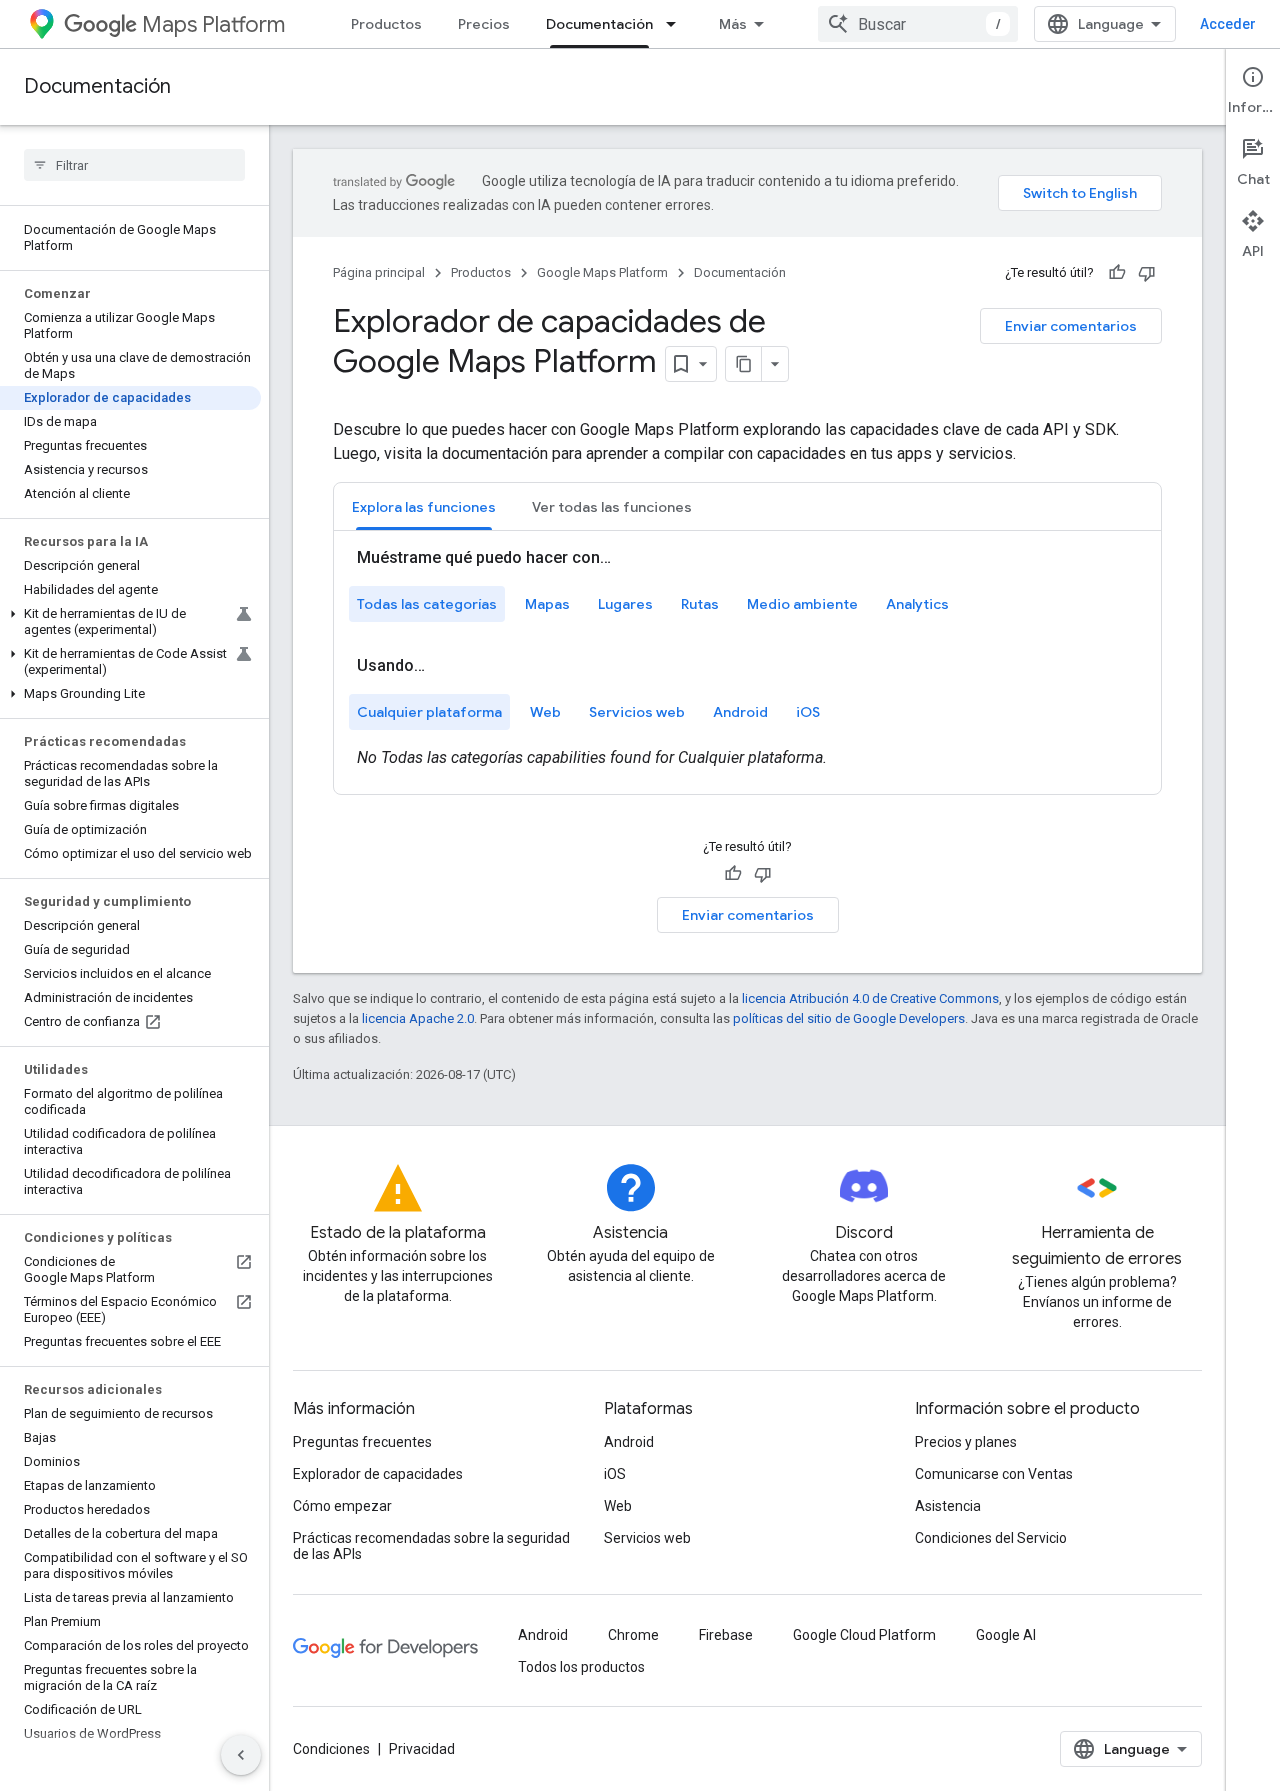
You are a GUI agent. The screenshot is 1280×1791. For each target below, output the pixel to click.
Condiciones (331, 1749)
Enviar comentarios (1071, 326)
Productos (386, 24)
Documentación (599, 24)
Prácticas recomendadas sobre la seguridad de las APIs (431, 1546)
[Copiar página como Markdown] (744, 364)
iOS (615, 1474)
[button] (130, 622)
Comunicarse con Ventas (994, 1474)
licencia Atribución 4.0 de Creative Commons (870, 998)
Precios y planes (966, 1442)
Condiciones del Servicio (991, 1538)
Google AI (1006, 1635)
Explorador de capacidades (378, 1474)
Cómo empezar (342, 1506)
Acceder (1228, 24)
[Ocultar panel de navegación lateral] (241, 1755)
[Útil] (1117, 273)
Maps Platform (213, 24)
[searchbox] (134, 165)
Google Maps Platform (602, 272)
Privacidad (422, 1749)
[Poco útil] (1147, 273)
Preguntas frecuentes (362, 1442)
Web (618, 1506)
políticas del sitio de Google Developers (849, 1018)
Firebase (726, 1635)
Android (629, 1442)
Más (733, 24)
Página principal (379, 272)
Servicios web (647, 1538)
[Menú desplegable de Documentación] (677, 24)
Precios (484, 24)
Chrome (633, 1635)
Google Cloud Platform (864, 1635)
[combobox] (918, 24)
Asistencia (948, 1506)
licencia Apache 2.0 (418, 1018)
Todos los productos (581, 1667)
